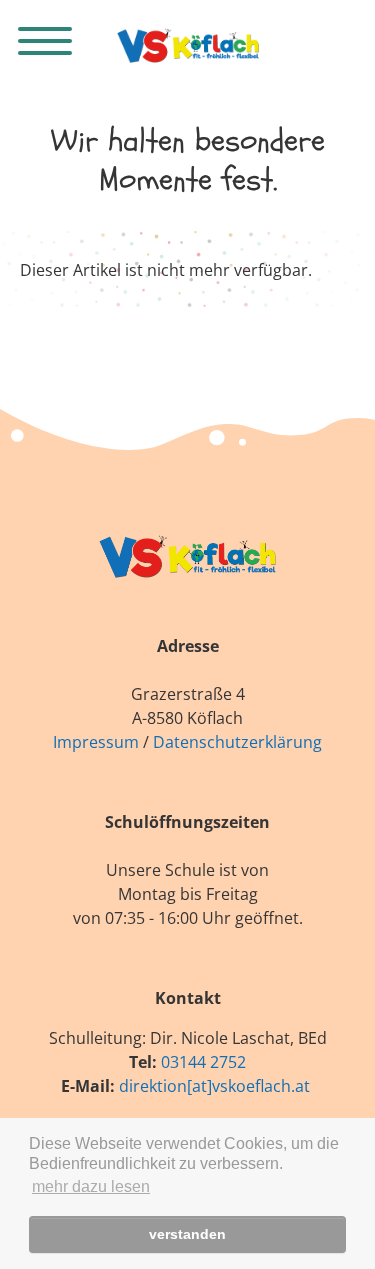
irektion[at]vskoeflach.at (219, 1086)
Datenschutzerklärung (237, 742)
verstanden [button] (187, 1234)
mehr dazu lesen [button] (91, 1186)
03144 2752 (203, 1062)
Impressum (96, 742)
